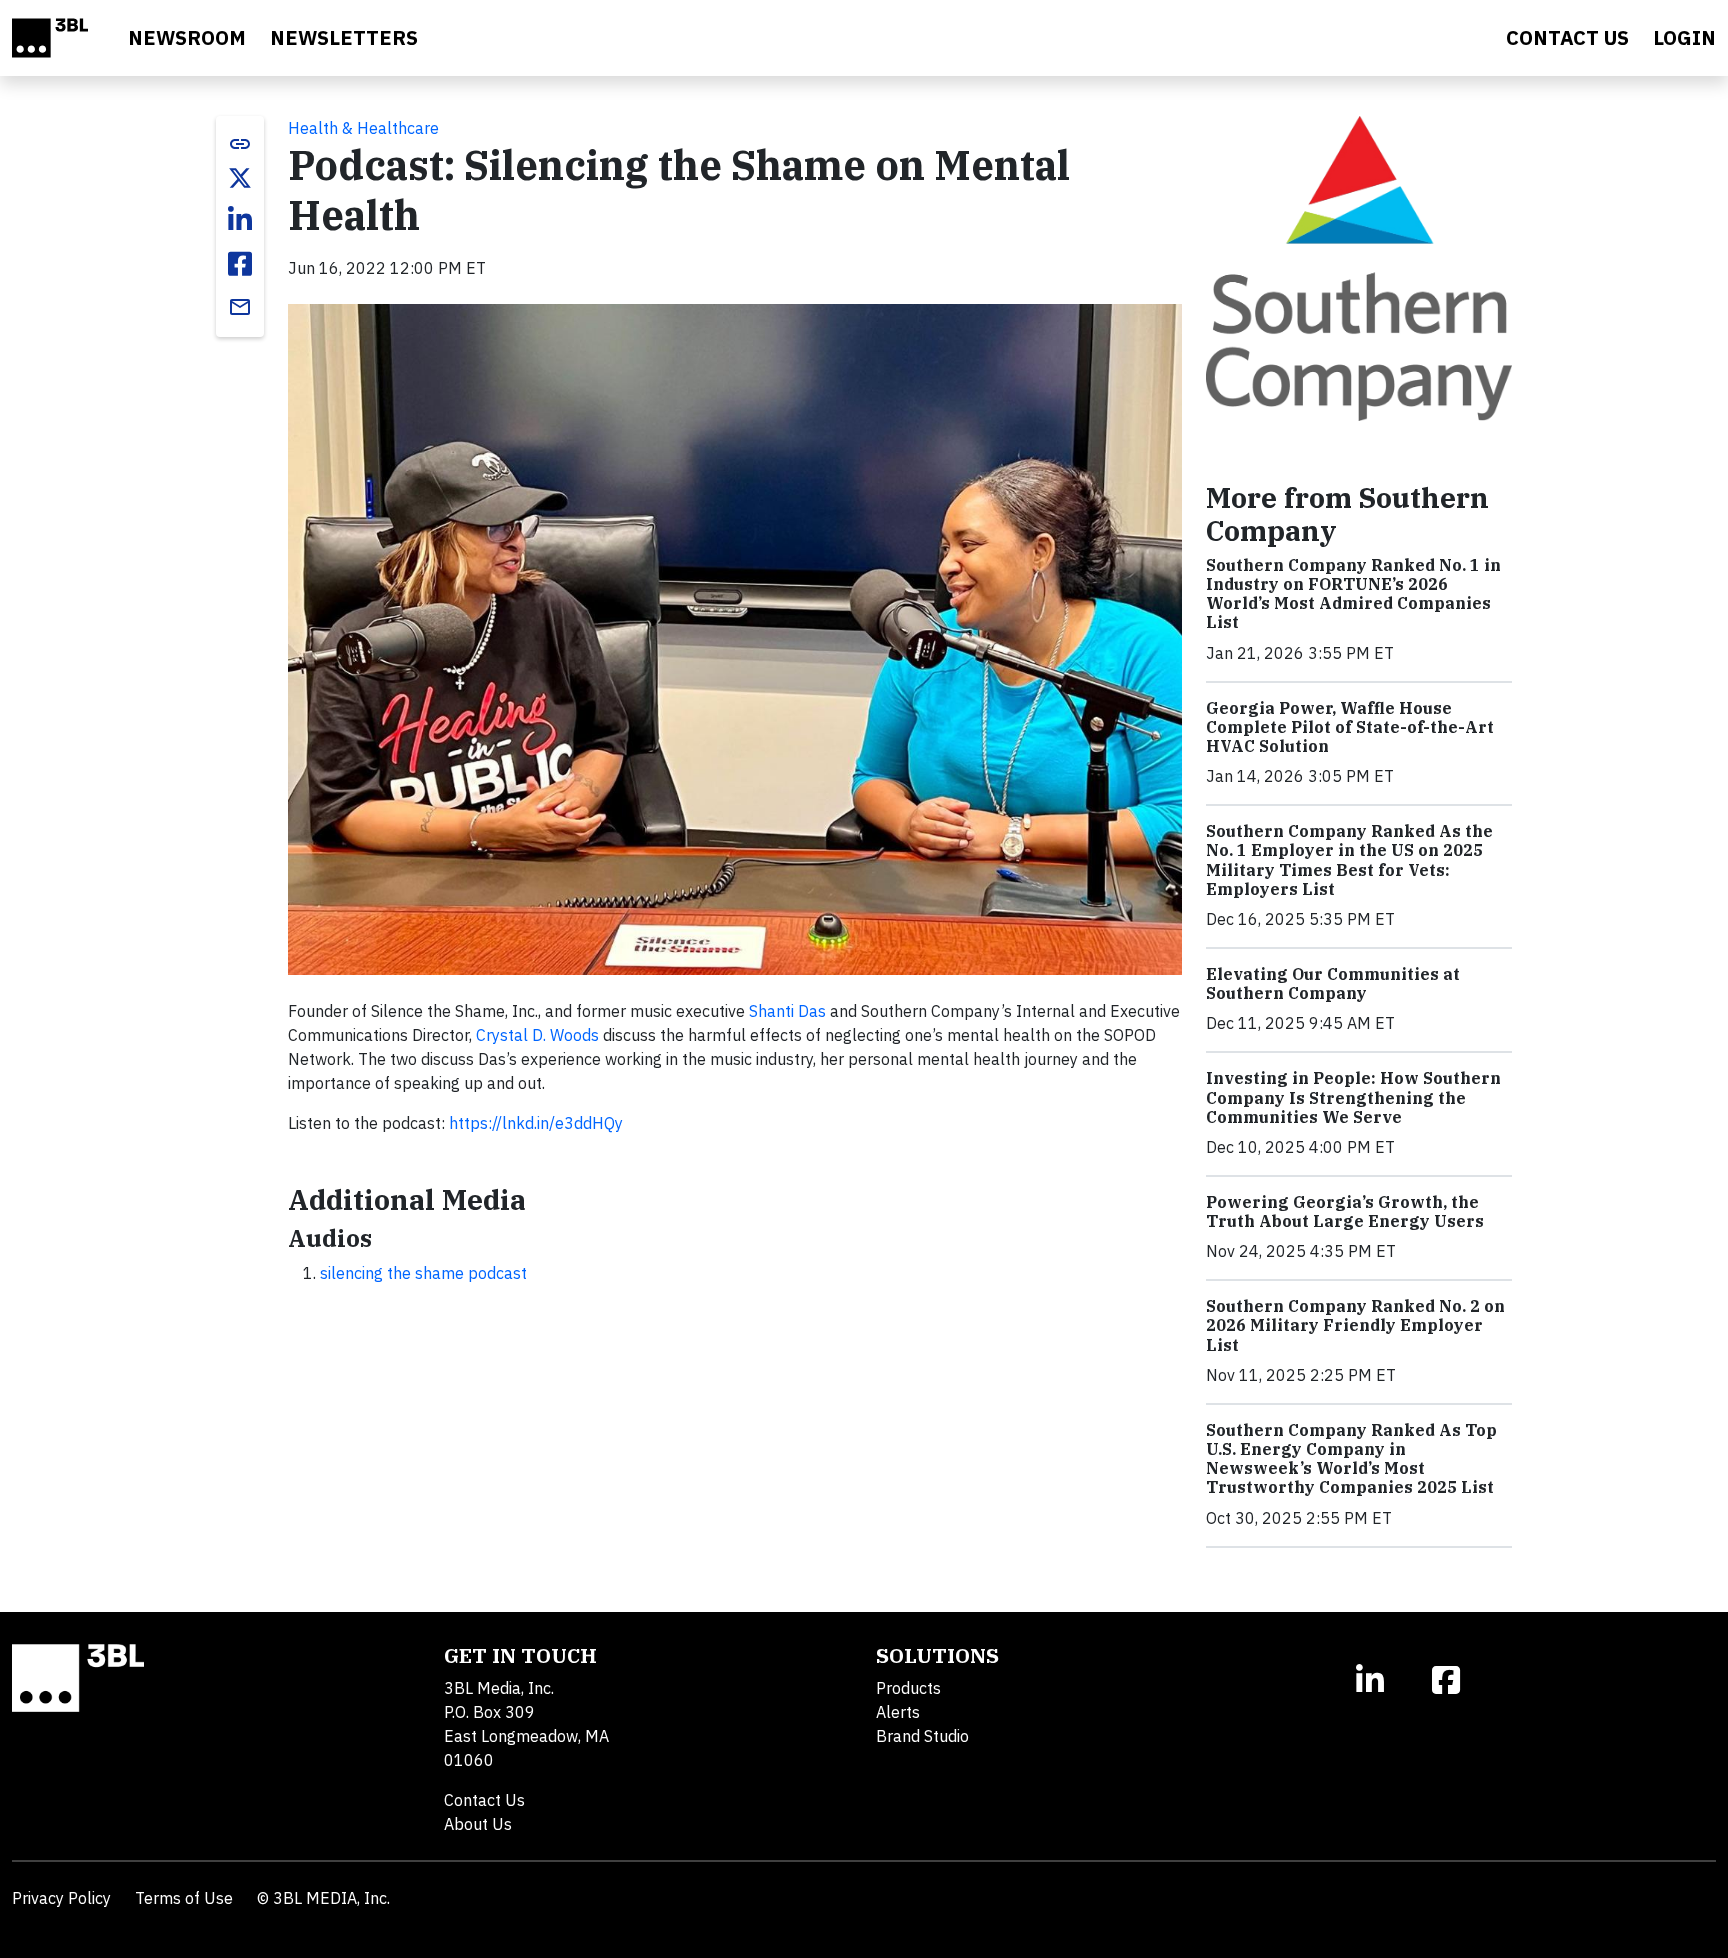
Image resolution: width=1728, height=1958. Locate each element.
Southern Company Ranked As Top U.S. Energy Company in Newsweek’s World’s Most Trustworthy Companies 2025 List (1351, 1459)
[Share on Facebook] (240, 264)
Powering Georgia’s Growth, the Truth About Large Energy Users (1345, 1211)
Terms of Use (184, 1898)
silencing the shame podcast (423, 1273)
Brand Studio (922, 1736)
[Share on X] (240, 178)
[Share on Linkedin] (240, 220)
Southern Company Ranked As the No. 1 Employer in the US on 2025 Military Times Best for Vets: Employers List (1349, 860)
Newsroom (187, 37)
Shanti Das (787, 1011)
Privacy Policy (61, 1898)
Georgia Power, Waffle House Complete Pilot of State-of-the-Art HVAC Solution (1350, 727)
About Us (478, 1824)
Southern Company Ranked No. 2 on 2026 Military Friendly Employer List (1355, 1325)
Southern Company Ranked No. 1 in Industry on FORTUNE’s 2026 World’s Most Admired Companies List (1353, 594)
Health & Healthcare (363, 128)
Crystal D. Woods (537, 1035)
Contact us (1567, 37)
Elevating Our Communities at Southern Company (1333, 983)
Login (1684, 37)
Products (908, 1688)
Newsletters (344, 37)
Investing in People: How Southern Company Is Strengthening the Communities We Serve (1353, 1097)
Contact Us (484, 1800)
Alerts (898, 1712)
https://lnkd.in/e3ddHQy (536, 1123)
